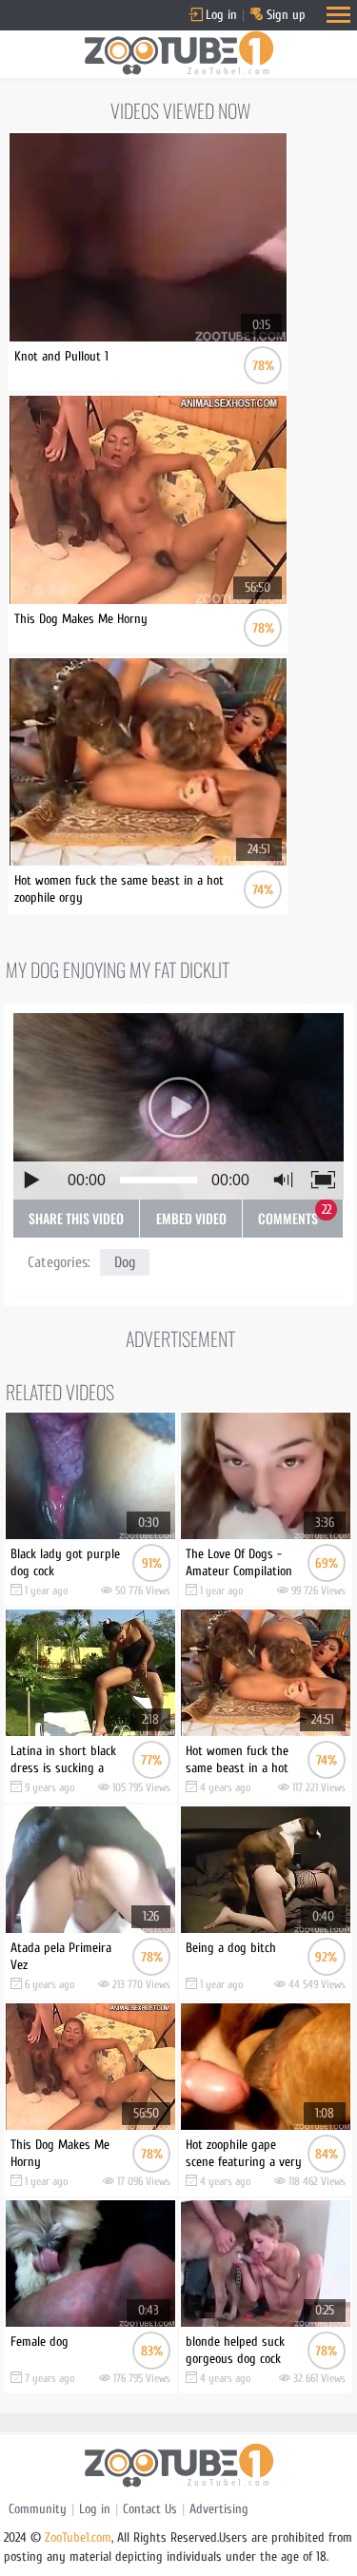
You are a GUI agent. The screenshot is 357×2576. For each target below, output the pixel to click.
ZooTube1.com (78, 2537)
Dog (125, 1262)
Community (38, 2509)
